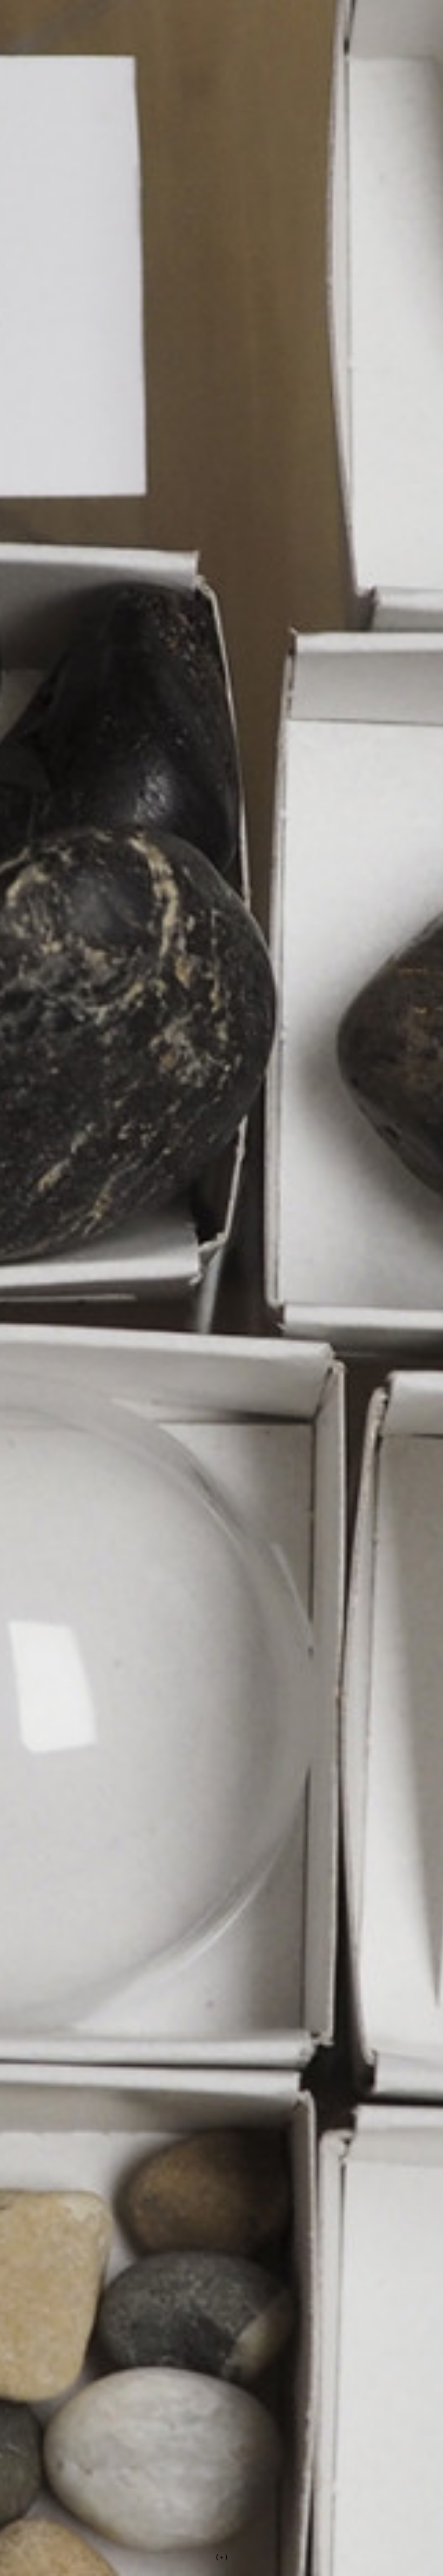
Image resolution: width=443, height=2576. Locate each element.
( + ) (222, 2557)
